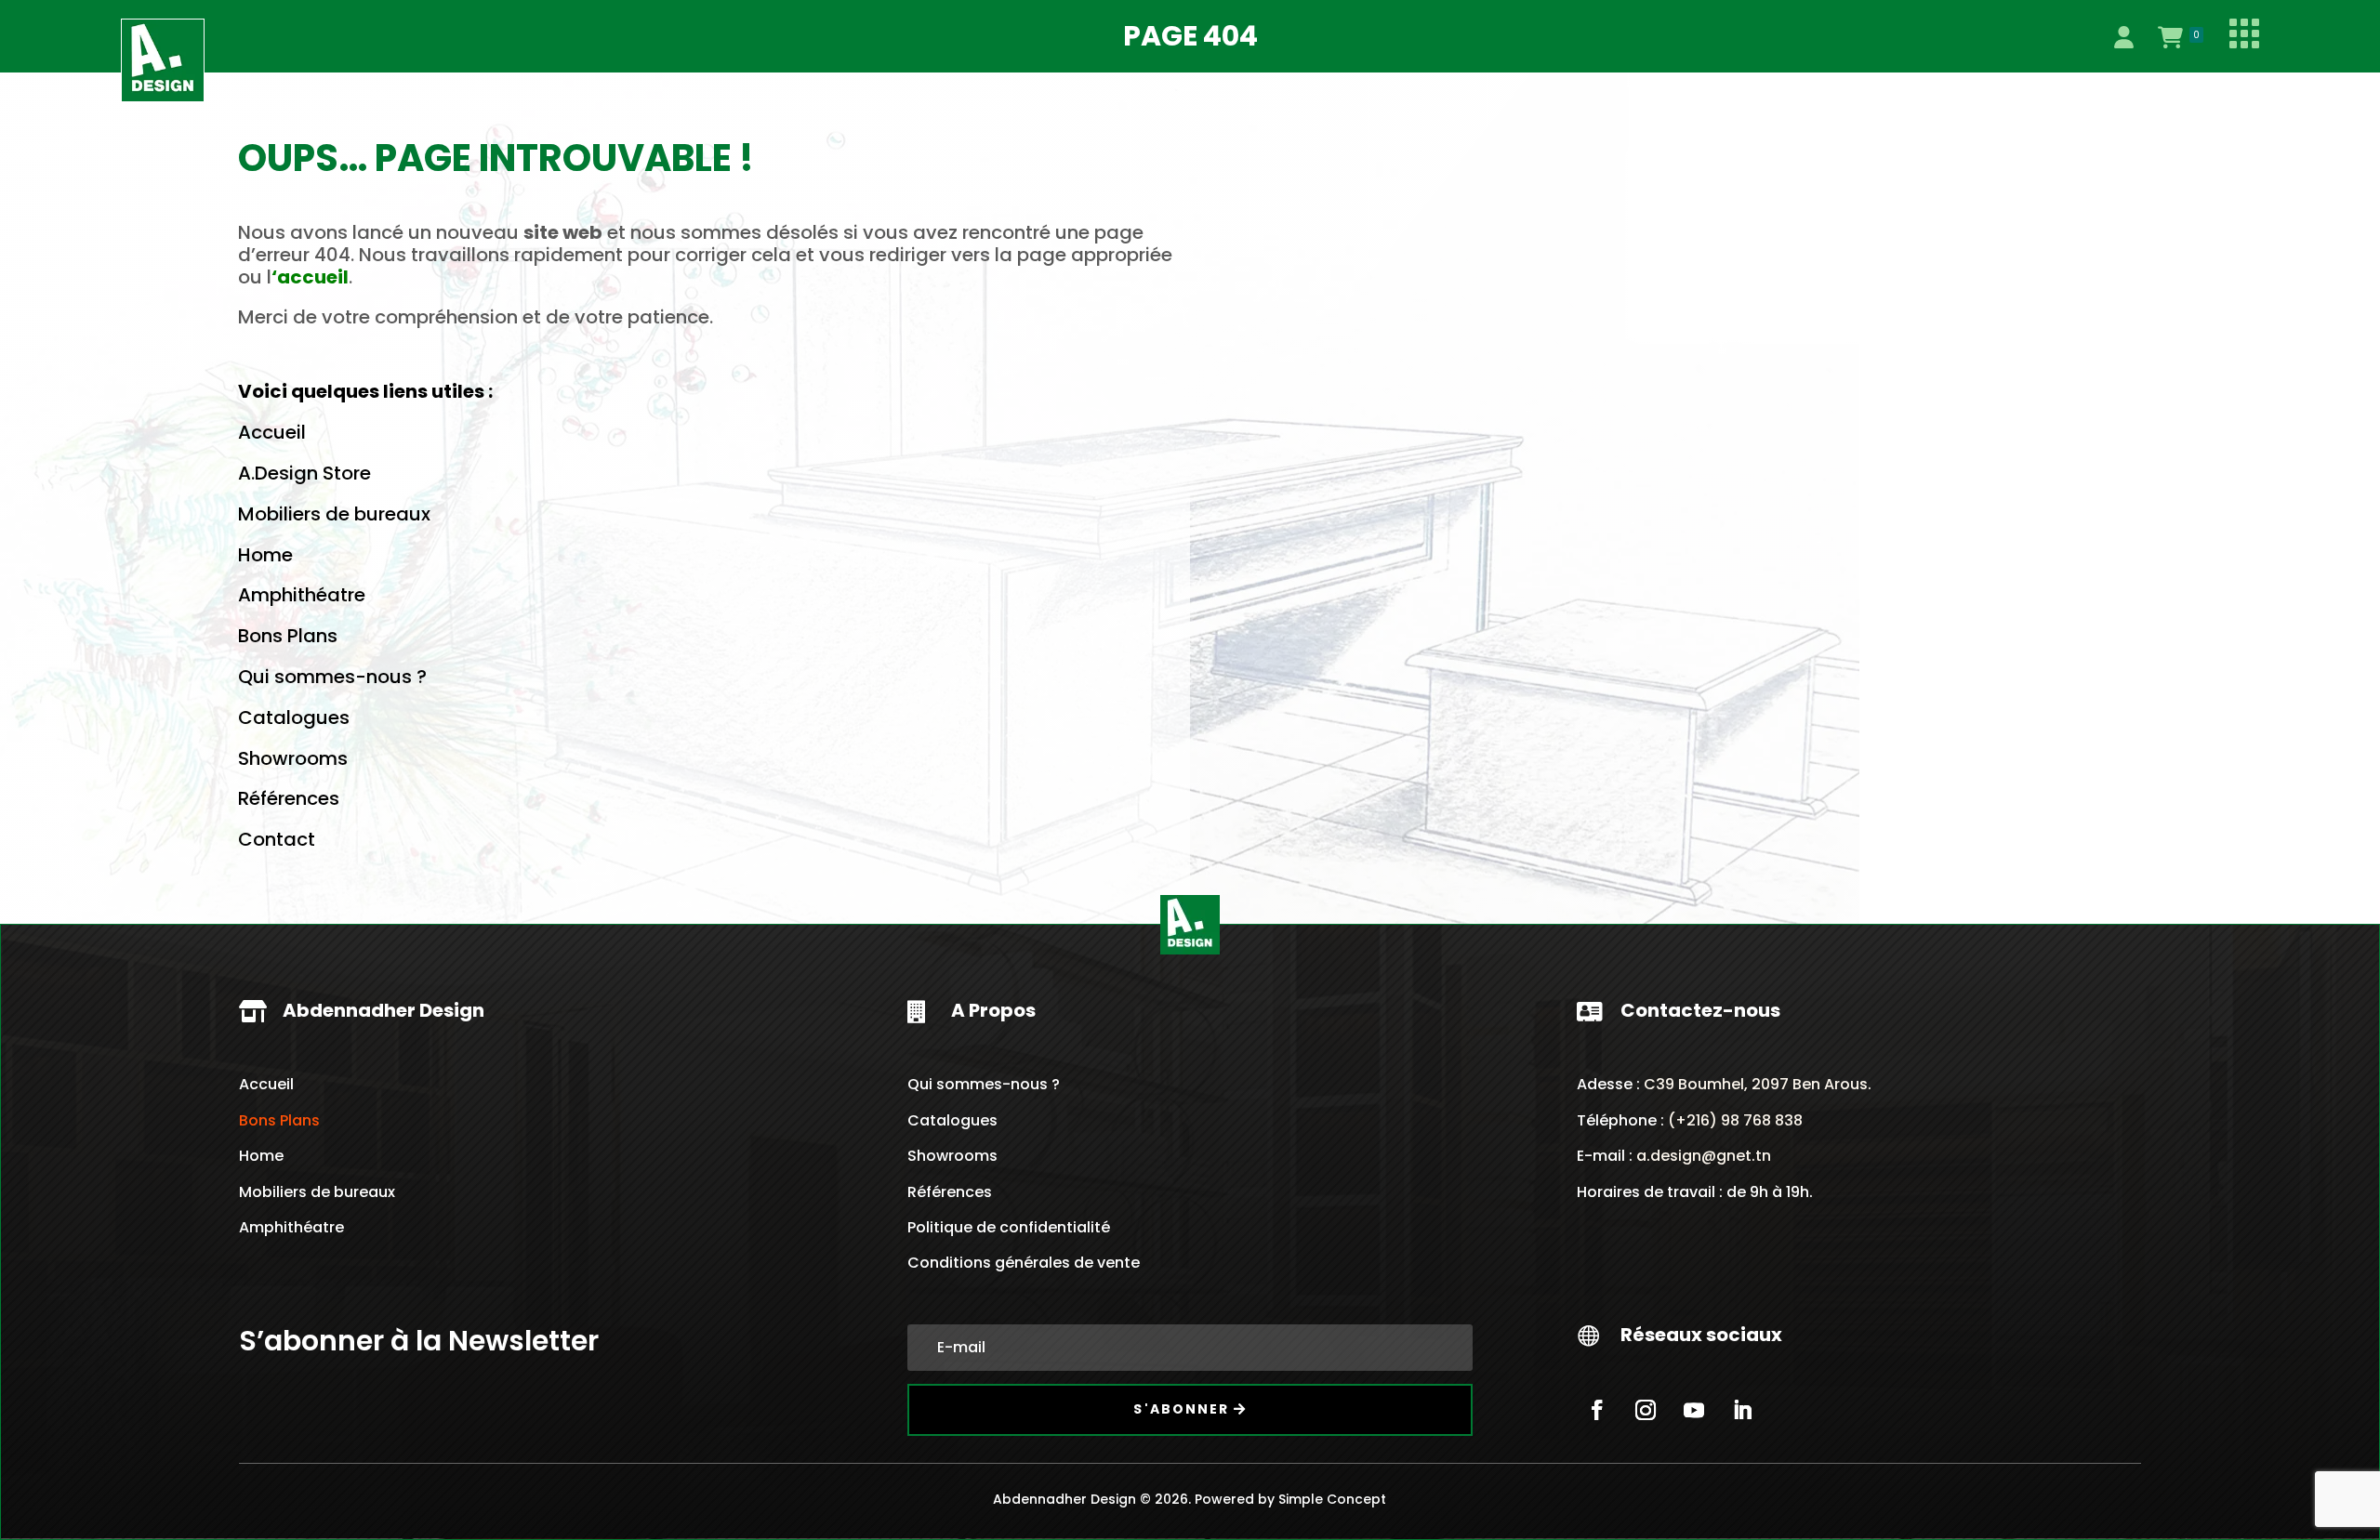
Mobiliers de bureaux (334, 514)
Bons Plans (288, 636)
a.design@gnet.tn (1704, 1156)
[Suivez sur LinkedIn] (1742, 1410)
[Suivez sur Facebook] (1597, 1410)
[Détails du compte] (2123, 37)
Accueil (272, 432)
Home (265, 555)
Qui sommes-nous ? (332, 677)
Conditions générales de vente (1024, 1263)
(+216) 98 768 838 (1733, 1120)
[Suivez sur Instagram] (1646, 1410)
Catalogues (294, 717)
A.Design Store (304, 473)
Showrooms (293, 758)
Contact (277, 839)
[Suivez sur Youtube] (1694, 1410)
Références (289, 798)
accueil (313, 277)
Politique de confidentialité (1009, 1227)
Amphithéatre (302, 595)
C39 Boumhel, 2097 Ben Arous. (1758, 1084)
